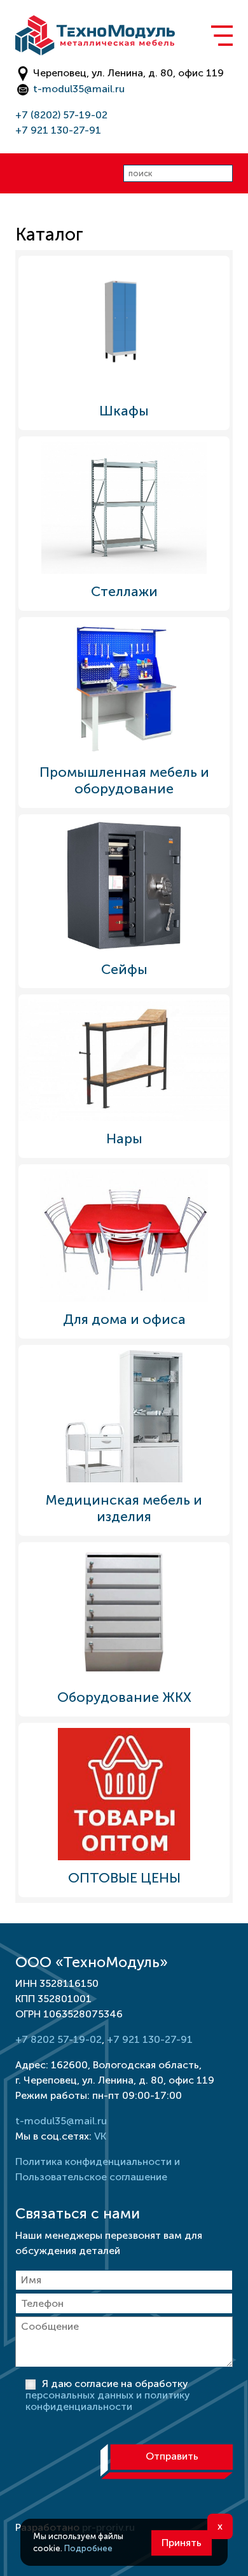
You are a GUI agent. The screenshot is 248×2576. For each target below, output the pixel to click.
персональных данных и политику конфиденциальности (108, 2401)
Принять (182, 2543)
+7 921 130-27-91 (58, 130)
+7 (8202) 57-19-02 (61, 115)
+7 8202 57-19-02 (59, 2039)
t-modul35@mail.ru (79, 89)
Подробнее (88, 2548)
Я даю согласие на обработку (108, 2395)
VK (100, 2136)
